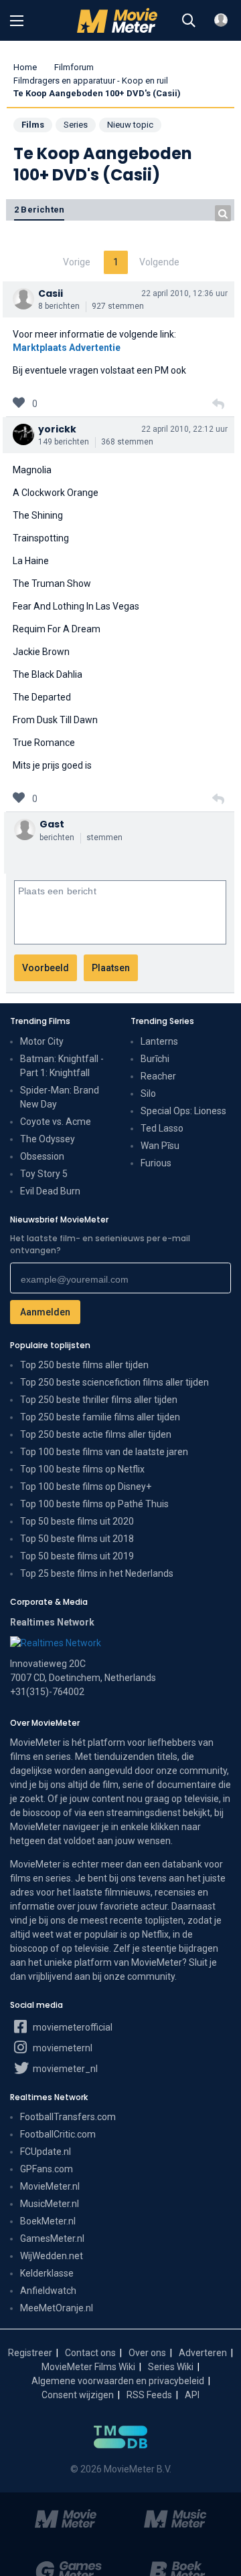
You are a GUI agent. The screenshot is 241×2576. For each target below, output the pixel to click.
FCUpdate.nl (46, 2152)
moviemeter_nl (64, 2069)
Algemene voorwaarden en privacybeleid (118, 2381)
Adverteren (203, 2353)
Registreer (30, 2353)
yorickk (57, 429)
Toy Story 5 (44, 1174)
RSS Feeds (149, 2395)
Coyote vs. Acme (56, 1122)
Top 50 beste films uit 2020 (77, 1521)
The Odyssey (48, 1139)
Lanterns (159, 1041)
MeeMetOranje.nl (57, 2308)
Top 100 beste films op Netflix (82, 1469)
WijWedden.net (52, 2256)
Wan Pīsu (160, 1146)
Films (33, 125)
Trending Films (40, 1021)
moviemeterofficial (72, 2027)
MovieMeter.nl (50, 2186)
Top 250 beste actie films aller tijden (96, 1434)
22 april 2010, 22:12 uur (184, 429)
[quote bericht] (218, 404)
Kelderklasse (47, 2273)
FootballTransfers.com (68, 2117)
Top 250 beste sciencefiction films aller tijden (114, 1382)
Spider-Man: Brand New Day (60, 1097)
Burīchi (155, 1059)
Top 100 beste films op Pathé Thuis (94, 1504)
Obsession (42, 1156)
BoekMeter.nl (48, 2221)
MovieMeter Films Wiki (88, 2367)
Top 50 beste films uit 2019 (77, 1556)
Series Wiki (171, 2367)
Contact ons (90, 2353)
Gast (52, 824)
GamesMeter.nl (52, 2238)
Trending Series (162, 1021)
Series (76, 125)
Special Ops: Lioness (183, 1111)
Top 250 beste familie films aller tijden (100, 1417)
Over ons (147, 2353)
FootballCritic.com (58, 2134)
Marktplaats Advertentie (67, 348)
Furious (156, 1163)
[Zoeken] (189, 21)
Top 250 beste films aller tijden (84, 1365)
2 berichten (39, 210)
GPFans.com (47, 2169)
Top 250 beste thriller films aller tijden (99, 1400)
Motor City (42, 1041)
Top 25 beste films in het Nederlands (97, 1573)
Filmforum (74, 67)
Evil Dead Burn (50, 1191)
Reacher (158, 1076)
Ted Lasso (162, 1128)
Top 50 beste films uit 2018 (77, 1539)
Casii (51, 293)
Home (25, 67)
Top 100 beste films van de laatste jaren (104, 1452)
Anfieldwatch (48, 2291)
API (192, 2395)
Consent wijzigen (78, 2395)
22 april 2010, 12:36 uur (184, 293)
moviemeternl (62, 2048)
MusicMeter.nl (50, 2204)
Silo (148, 1093)
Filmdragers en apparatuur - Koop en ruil (91, 81)
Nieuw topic (130, 125)
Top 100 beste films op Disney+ (86, 1487)
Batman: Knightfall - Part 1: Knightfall (62, 1066)
